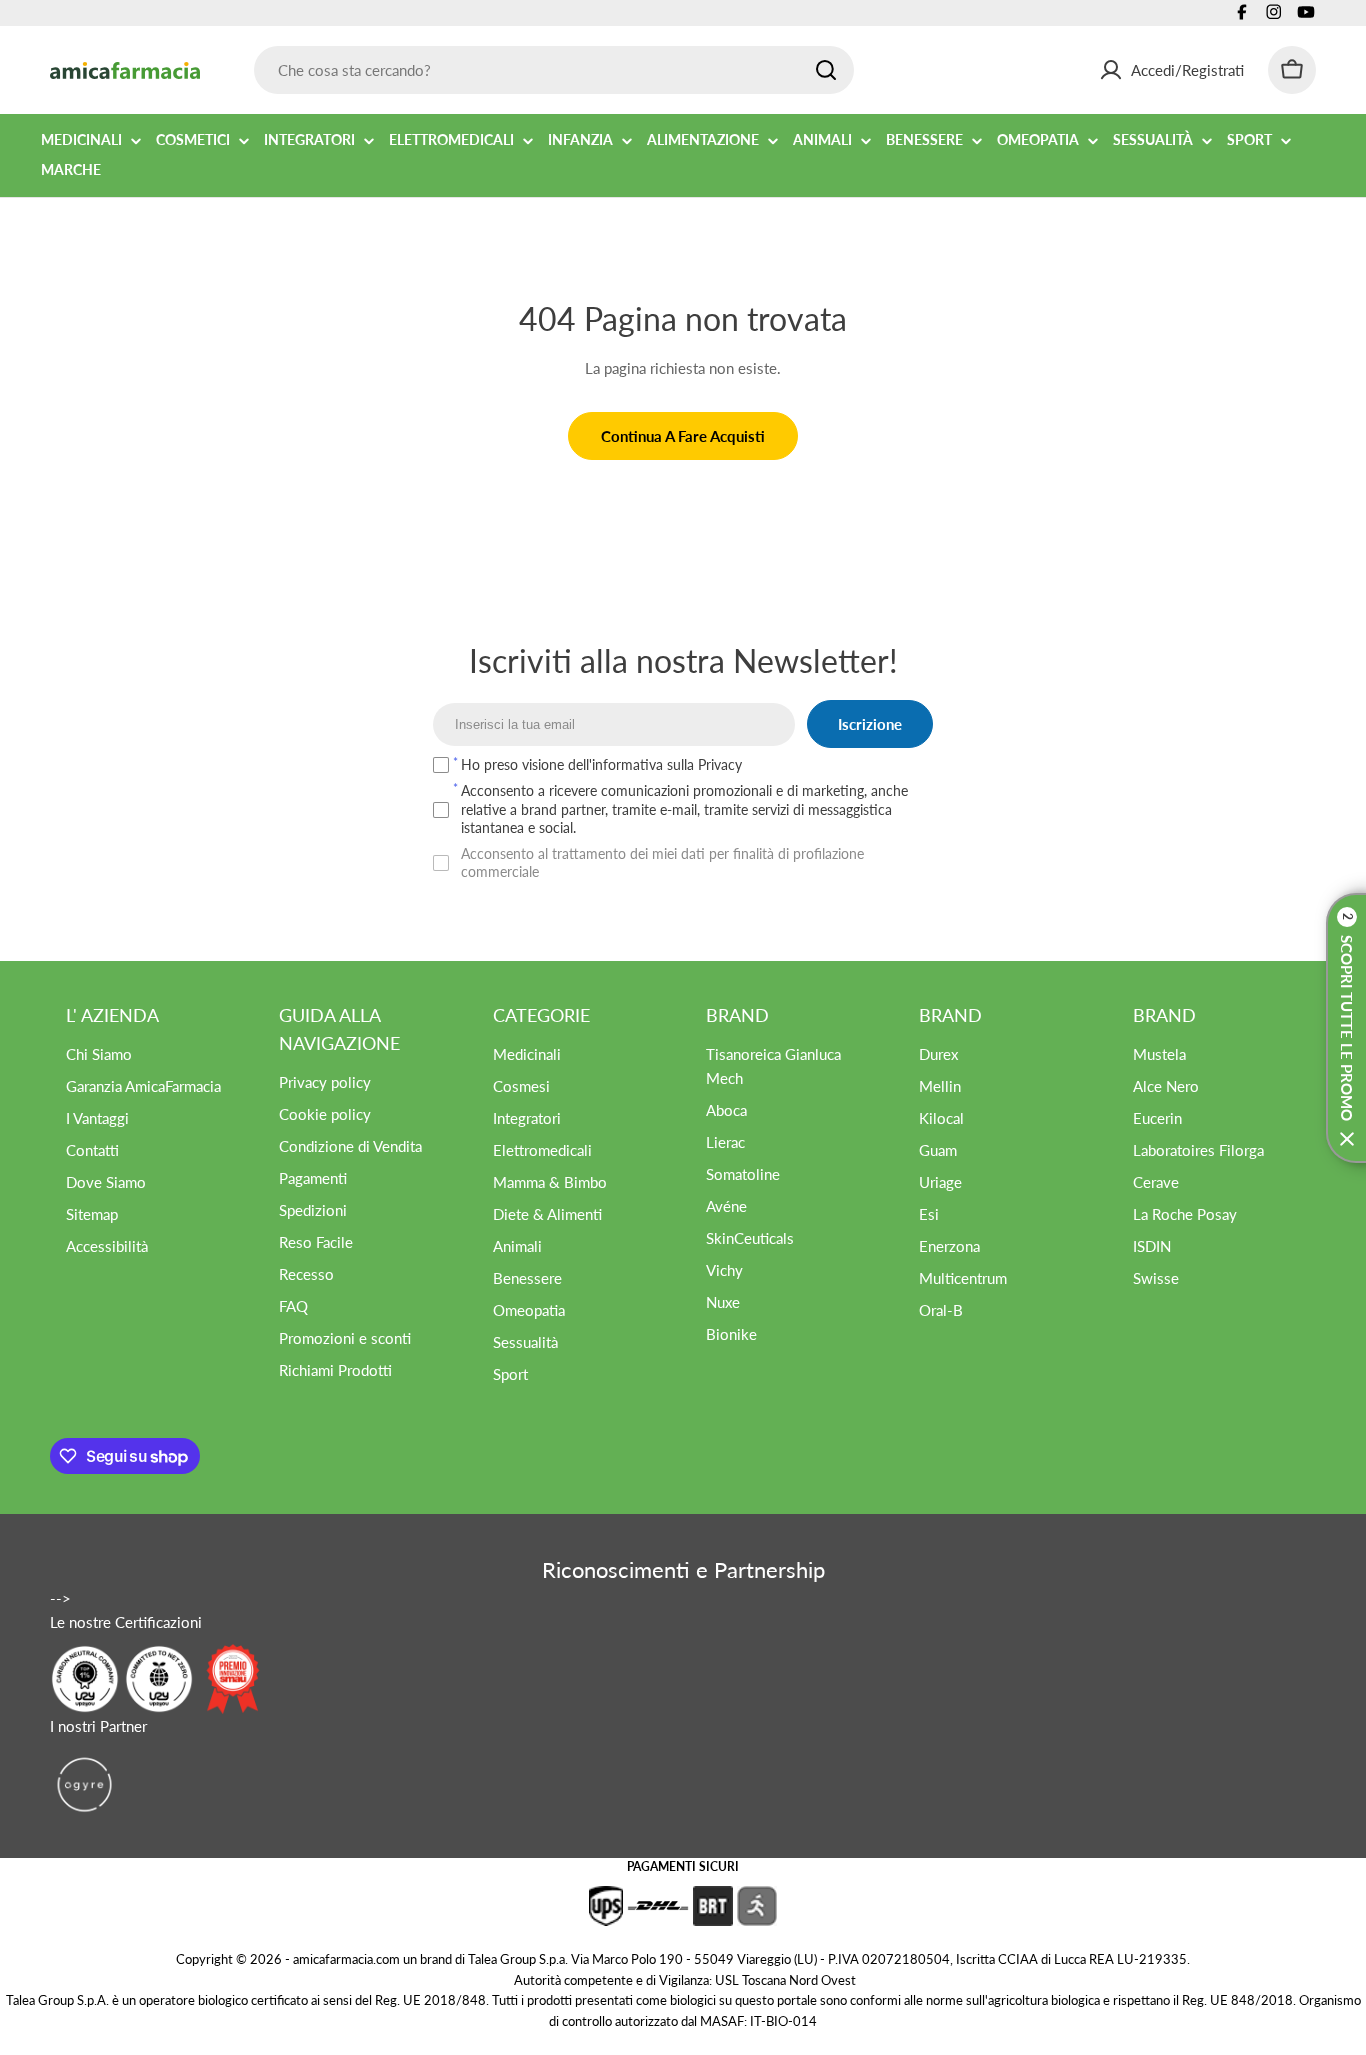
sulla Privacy (704, 764)
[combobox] (554, 70)
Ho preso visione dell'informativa (601, 764)
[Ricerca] (826, 70)
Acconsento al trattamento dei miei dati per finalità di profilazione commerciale (662, 862)
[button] (1346, 1028)
